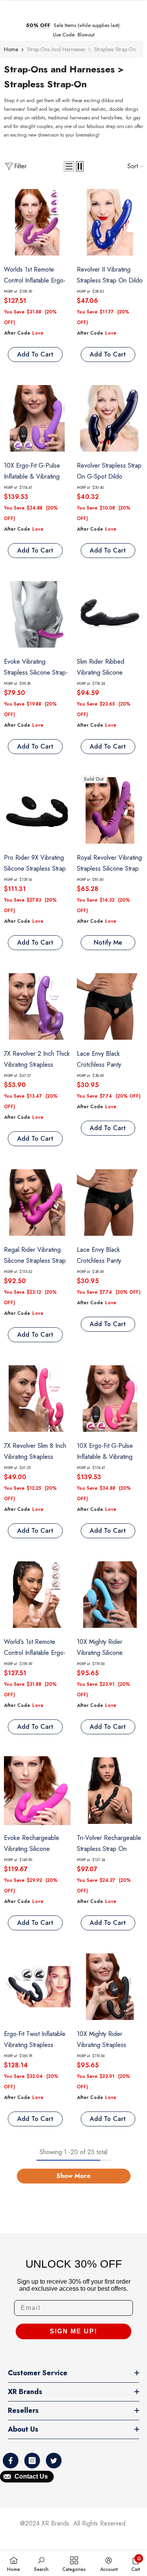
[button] (69, 166)
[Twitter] (54, 2461)
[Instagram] (32, 2461)
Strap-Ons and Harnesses (56, 49)
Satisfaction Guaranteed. (75, 35)
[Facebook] (11, 2461)
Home (11, 49)
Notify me (108, 942)
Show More (73, 2176)
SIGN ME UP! (73, 2331)
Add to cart (35, 354)
